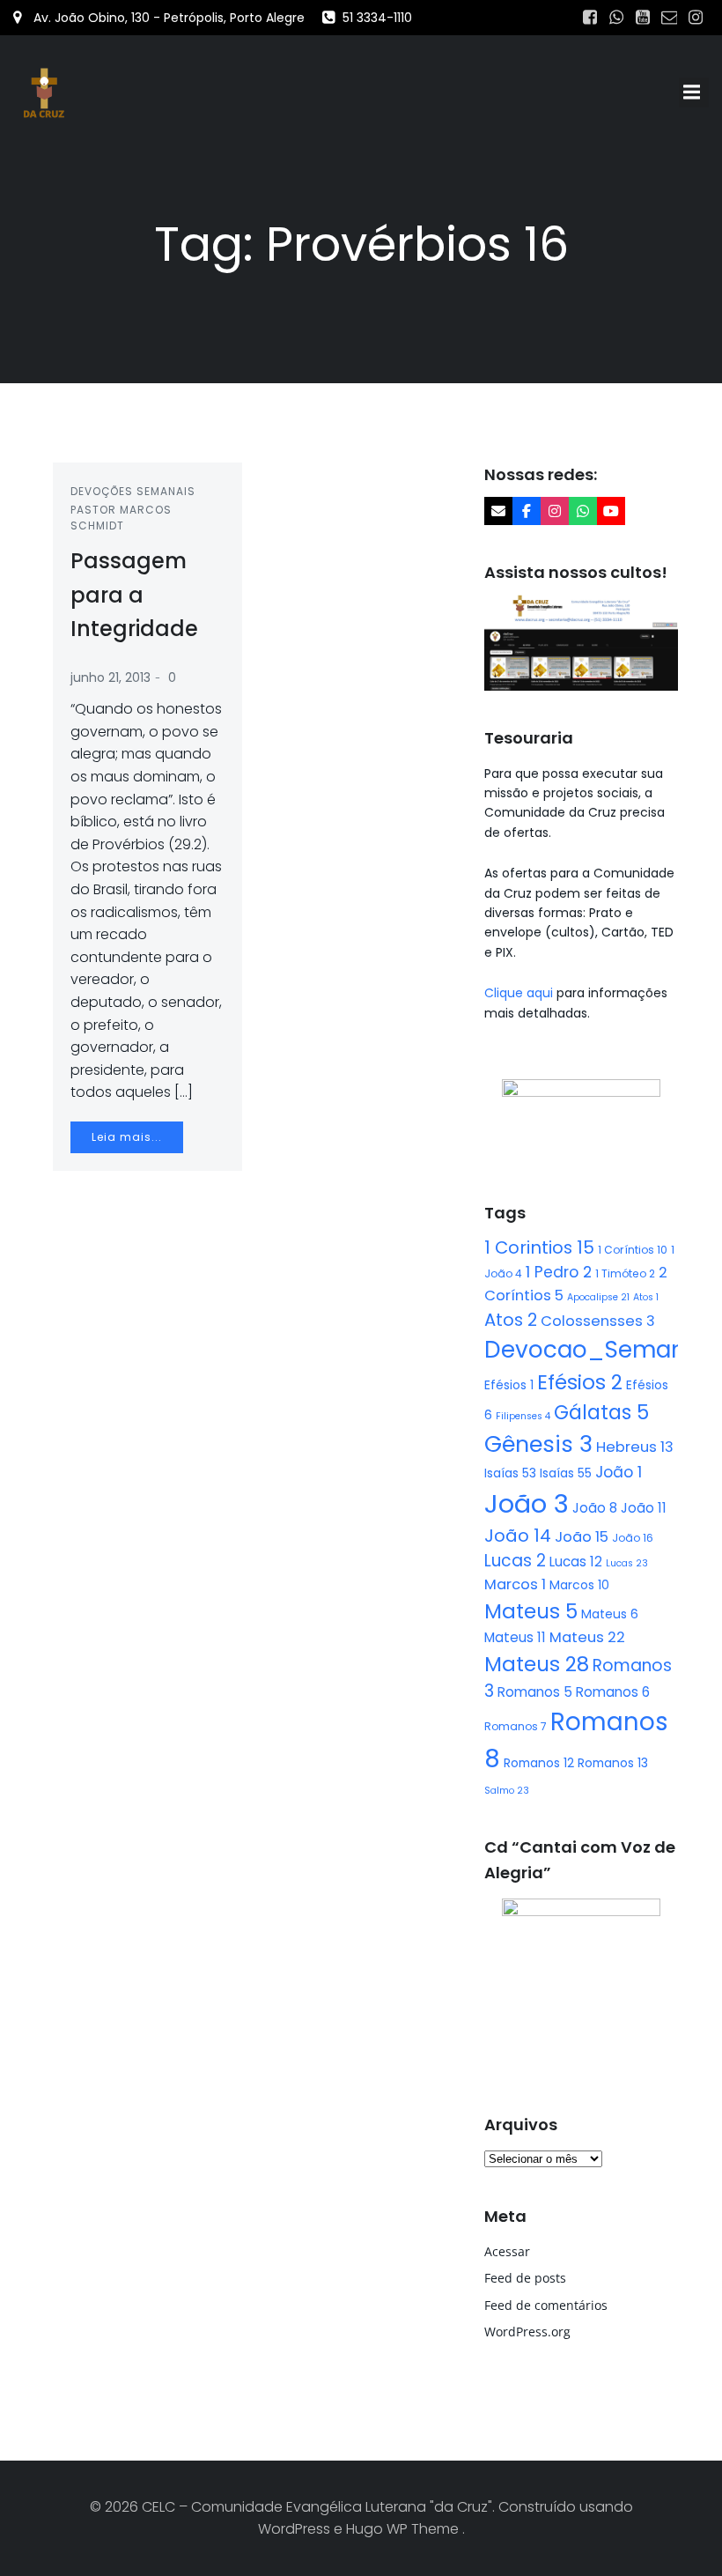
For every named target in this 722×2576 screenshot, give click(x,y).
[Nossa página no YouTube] (611, 511)
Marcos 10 (579, 1585)
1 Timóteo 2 (625, 1273)
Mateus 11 (515, 1637)
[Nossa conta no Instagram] (555, 511)
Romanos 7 (516, 1726)
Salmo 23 (507, 1791)
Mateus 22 (587, 1637)
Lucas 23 (627, 1563)
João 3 (527, 1503)
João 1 (619, 1472)
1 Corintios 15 (539, 1247)
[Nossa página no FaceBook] (527, 511)
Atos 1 (646, 1297)
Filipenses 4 (523, 1416)
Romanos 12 (539, 1763)
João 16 (633, 1538)
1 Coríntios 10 (633, 1250)
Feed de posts (525, 2278)
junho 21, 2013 (111, 677)
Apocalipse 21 (598, 1297)
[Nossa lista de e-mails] (498, 511)
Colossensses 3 (598, 1321)
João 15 (582, 1537)
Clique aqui (520, 993)
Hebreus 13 (635, 1447)
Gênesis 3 (538, 1444)
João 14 (518, 1536)
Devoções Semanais (133, 491)
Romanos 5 (535, 1692)
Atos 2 (511, 1320)
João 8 (595, 1508)
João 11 (644, 1508)
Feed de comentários (546, 2305)
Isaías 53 (510, 1473)
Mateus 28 (537, 1664)
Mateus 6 (610, 1614)
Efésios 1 (509, 1385)
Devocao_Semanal (595, 1350)
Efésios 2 (580, 1382)
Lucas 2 (515, 1561)
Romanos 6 (613, 1692)
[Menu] (694, 93)
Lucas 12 (576, 1562)
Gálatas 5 (601, 1413)
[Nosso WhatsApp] (583, 511)
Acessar (507, 2251)
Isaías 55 (566, 1473)
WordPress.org (527, 2332)
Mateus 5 (531, 1611)
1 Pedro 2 (559, 1272)
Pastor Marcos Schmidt (121, 518)
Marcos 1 (515, 1584)
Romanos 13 (613, 1763)
